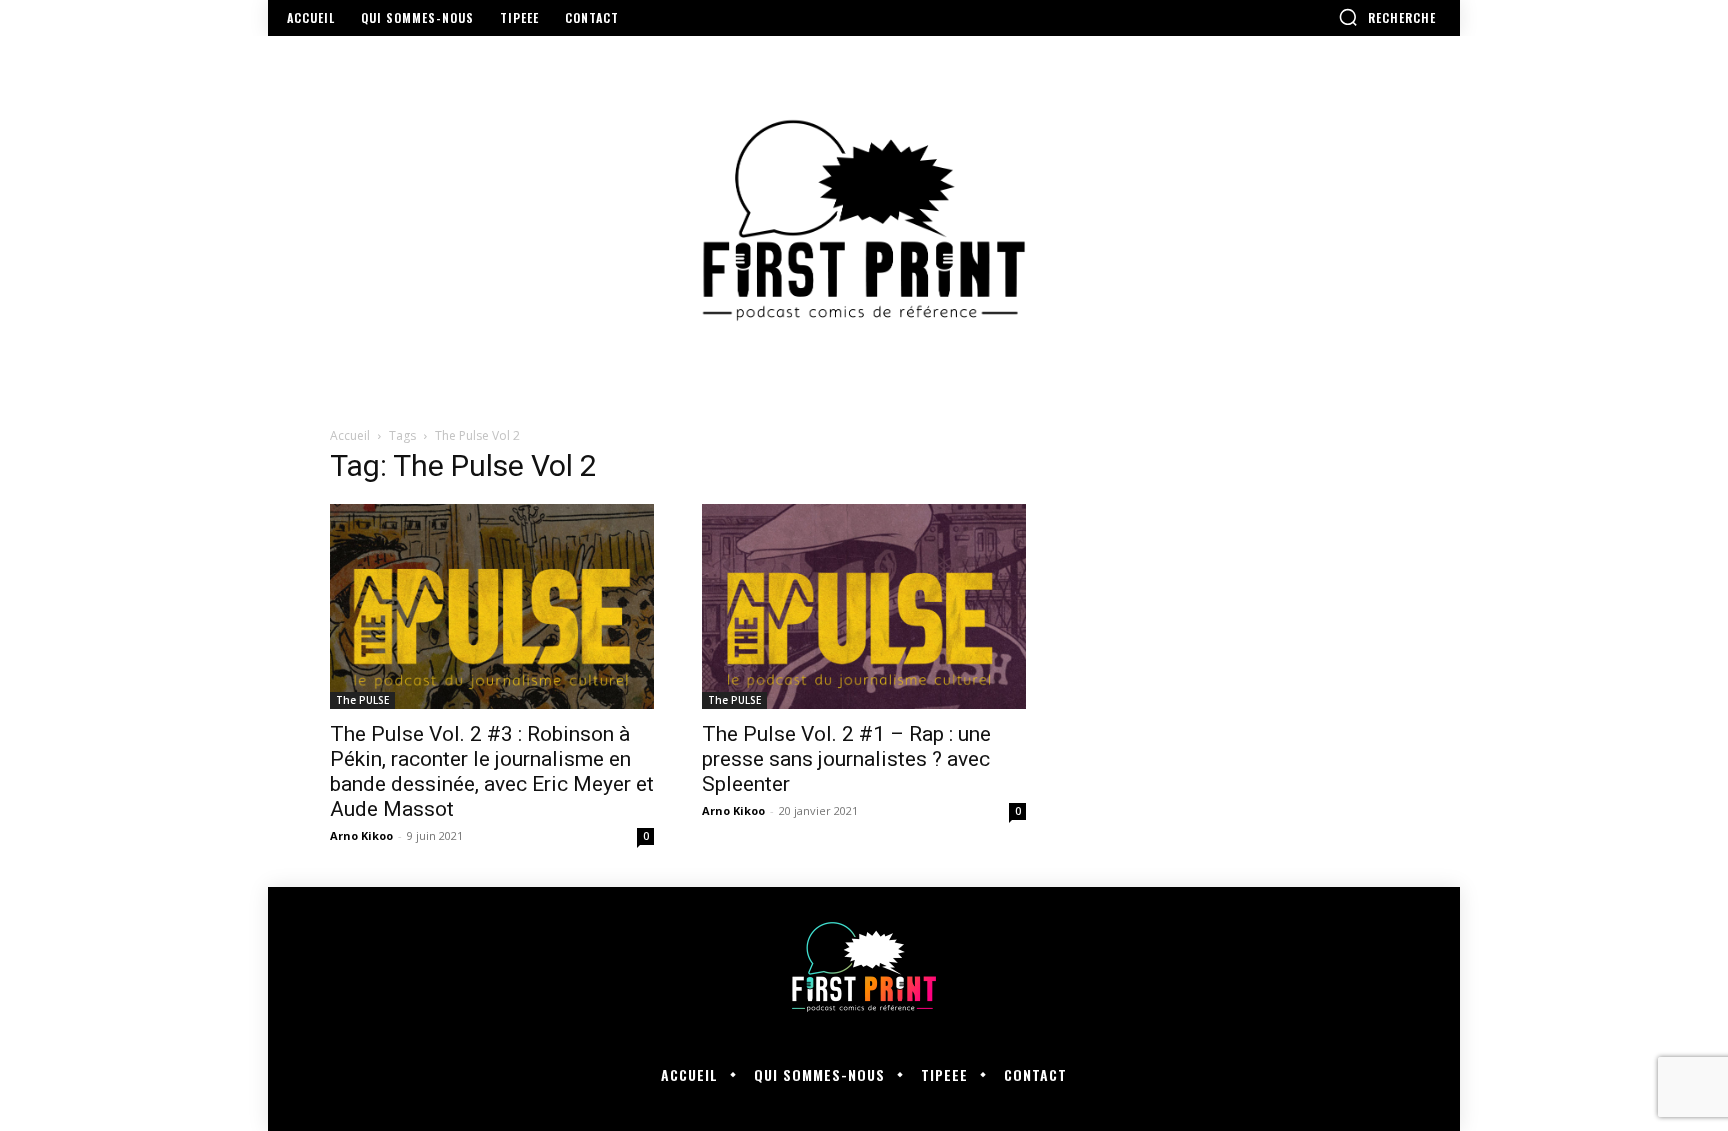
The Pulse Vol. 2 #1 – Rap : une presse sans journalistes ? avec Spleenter (846, 759)
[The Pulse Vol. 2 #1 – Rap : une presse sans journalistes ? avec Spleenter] (864, 606)
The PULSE (362, 700)
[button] (1387, 17)
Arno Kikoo (361, 835)
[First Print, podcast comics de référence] (864, 220)
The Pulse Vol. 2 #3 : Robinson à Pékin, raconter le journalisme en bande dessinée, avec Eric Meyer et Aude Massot (492, 771)
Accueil (350, 435)
